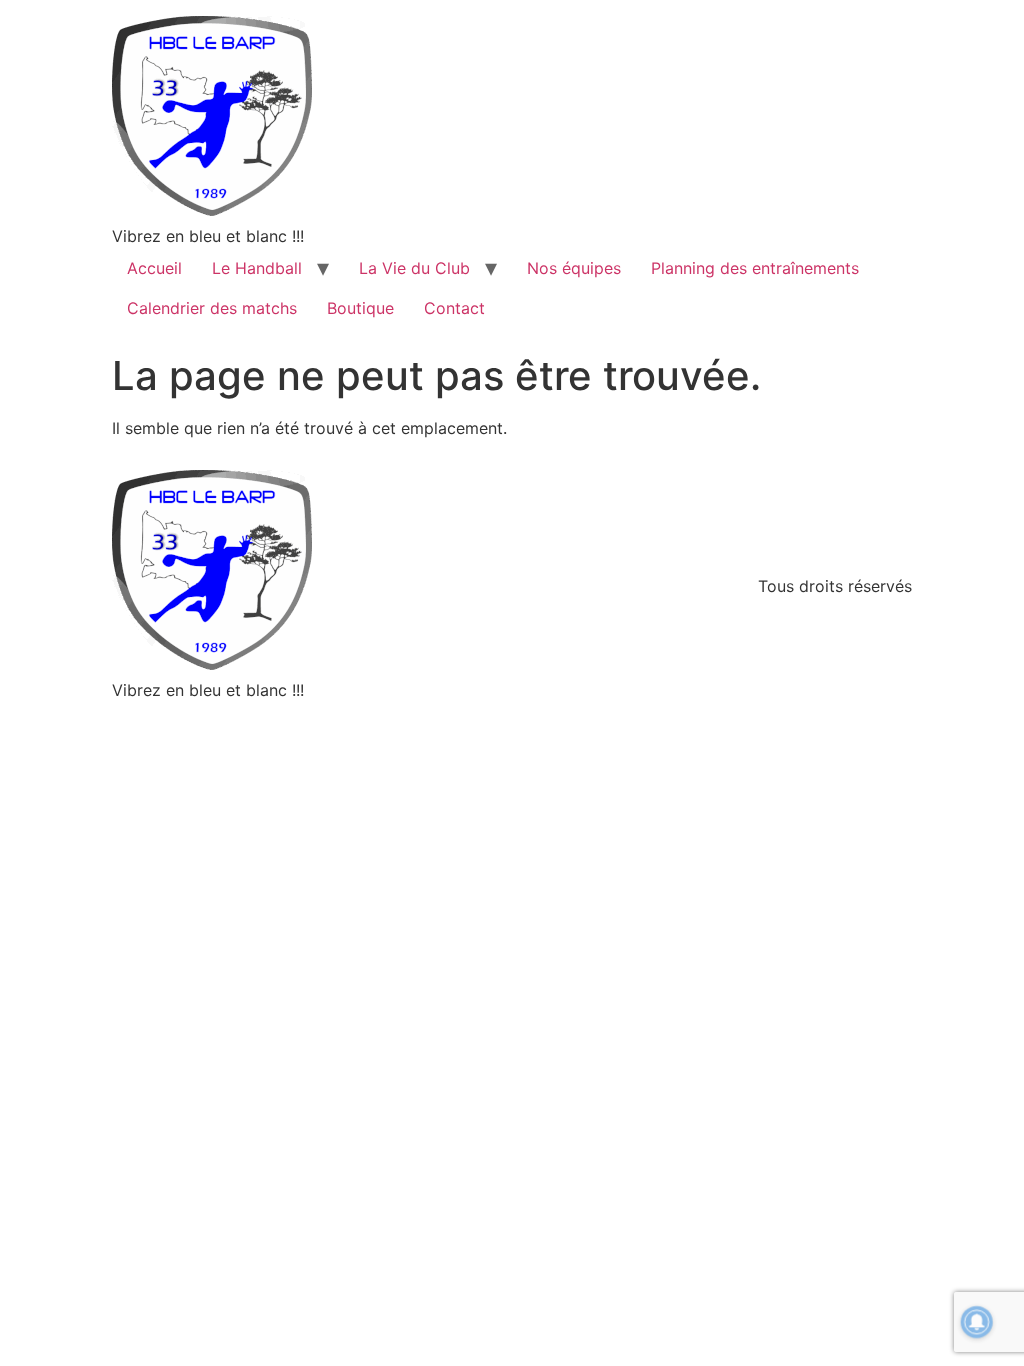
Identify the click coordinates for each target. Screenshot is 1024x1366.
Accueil (154, 268)
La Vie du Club (414, 268)
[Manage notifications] (977, 1322)
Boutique (360, 308)
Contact (454, 308)
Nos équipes (574, 268)
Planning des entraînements (755, 268)
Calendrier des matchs (212, 308)
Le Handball (257, 268)
